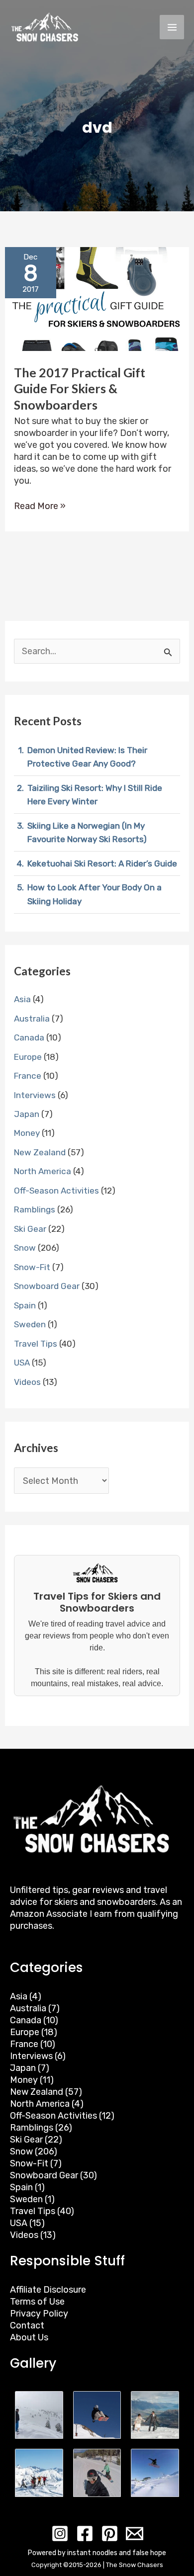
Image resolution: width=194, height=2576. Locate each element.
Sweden (30, 1324)
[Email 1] (135, 2533)
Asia (22, 999)
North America (43, 1171)
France (28, 1076)
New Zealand (40, 1152)
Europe (28, 1057)
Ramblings (35, 1209)
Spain (25, 1305)
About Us (29, 2337)
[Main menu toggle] (172, 27)
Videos (27, 1382)
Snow (25, 1248)
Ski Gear (30, 1229)
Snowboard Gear (47, 1286)
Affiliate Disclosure (48, 2290)
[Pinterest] (110, 2533)
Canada (29, 1037)
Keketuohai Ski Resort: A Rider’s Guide (102, 863)
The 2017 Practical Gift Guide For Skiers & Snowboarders (80, 388)
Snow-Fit (32, 1267)
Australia (32, 1019)
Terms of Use (37, 2302)
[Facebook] (85, 2533)
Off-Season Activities (56, 1191)
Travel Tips (36, 1344)
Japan (27, 1114)
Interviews (35, 1095)
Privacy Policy (39, 2314)
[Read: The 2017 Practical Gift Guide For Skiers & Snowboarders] (97, 298)
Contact (27, 2325)
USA (22, 1363)
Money (27, 1133)
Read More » (40, 506)
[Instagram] (60, 2533)
